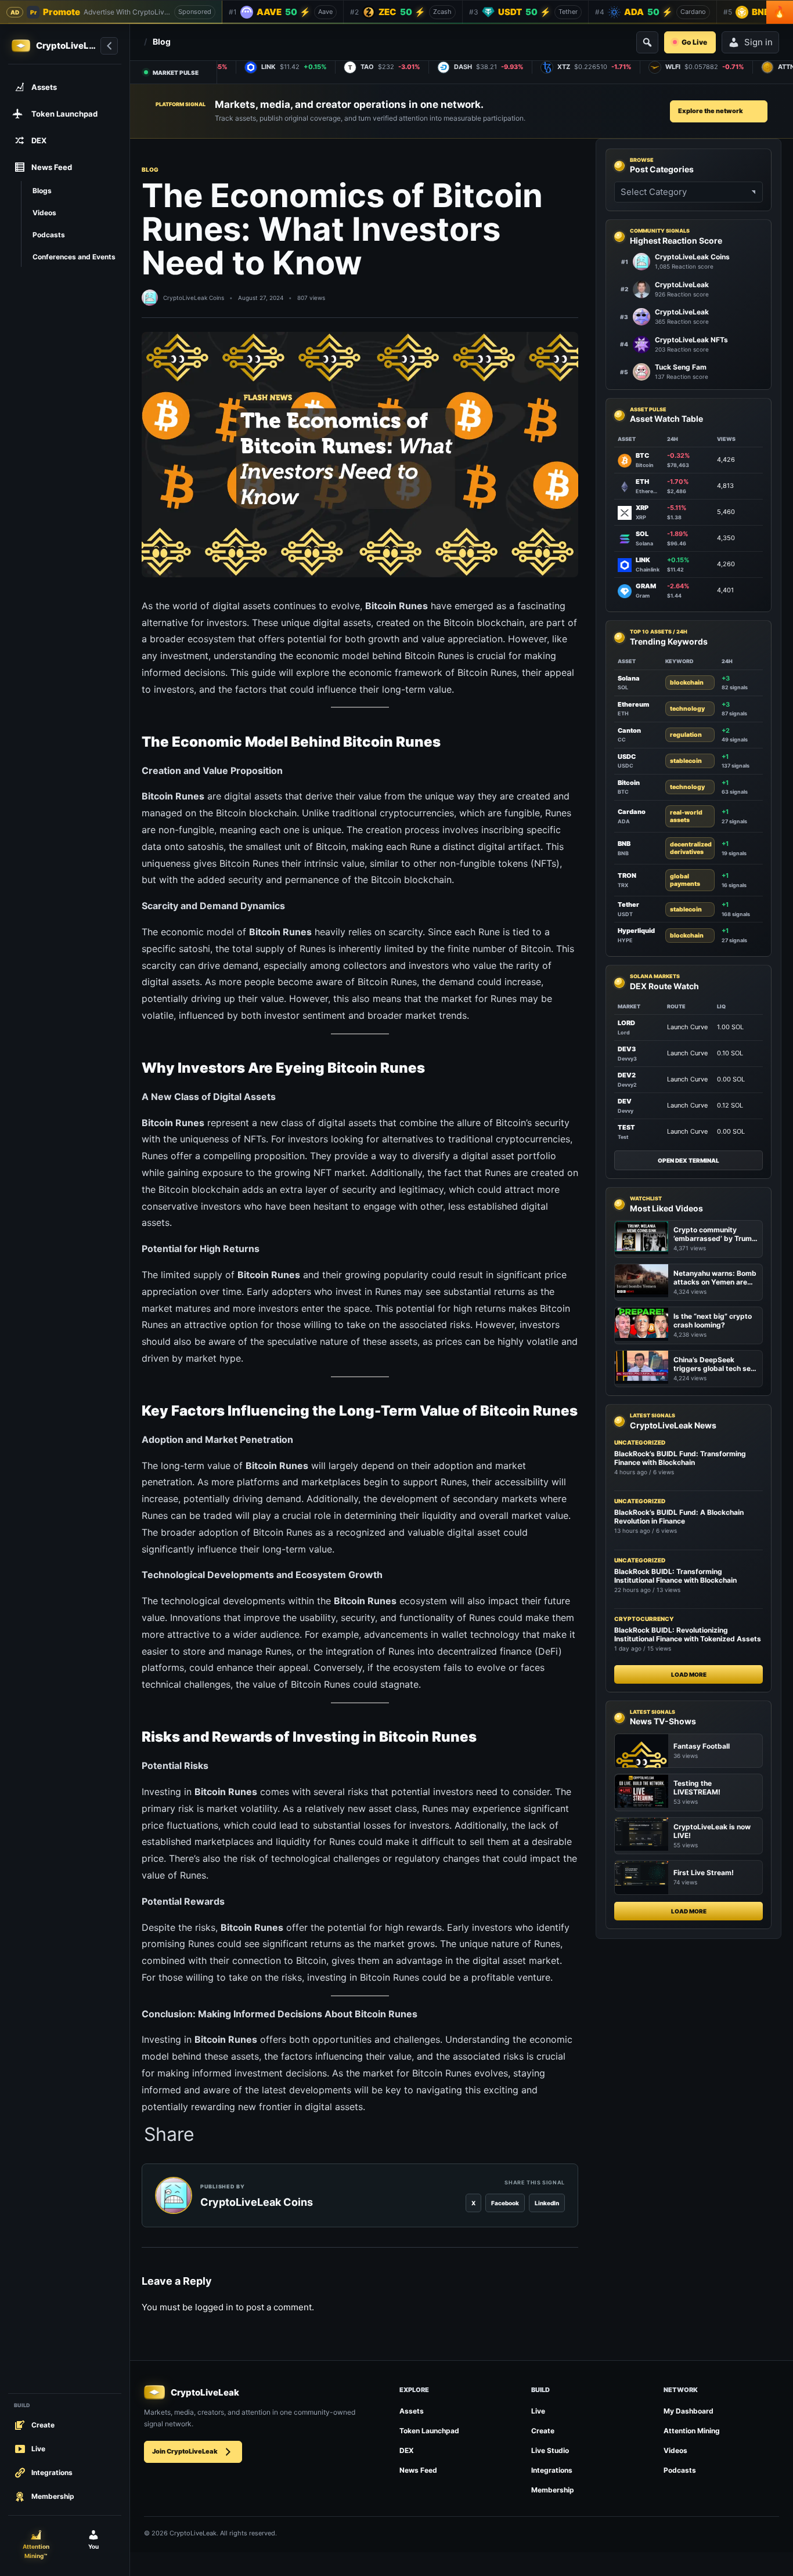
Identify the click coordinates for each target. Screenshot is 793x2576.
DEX (407, 2450)
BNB (624, 844)
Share (169, 2134)
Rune (421, 846)
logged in (214, 2307)
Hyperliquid (636, 931)
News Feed (418, 2470)
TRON (627, 876)
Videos (675, 2450)
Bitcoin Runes (487, 672)
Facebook (505, 2203)
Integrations (552, 2470)
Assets (412, 2411)
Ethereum (633, 704)
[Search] (647, 42)
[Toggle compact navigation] (109, 46)
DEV (625, 1101)
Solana (629, 678)
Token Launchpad (429, 2431)
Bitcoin (629, 783)
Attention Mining (692, 2431)
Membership (553, 2490)
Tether (628, 905)
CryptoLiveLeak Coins (194, 298)
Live (538, 2411)
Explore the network (711, 111)
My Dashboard (689, 2411)
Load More (689, 1674)
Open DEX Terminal (689, 1160)
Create (543, 2431)
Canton (629, 730)
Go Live (694, 42)
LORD (626, 1023)
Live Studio (550, 2450)
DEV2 (627, 1075)
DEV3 (627, 1049)
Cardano (632, 812)
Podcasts (680, 2470)
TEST (626, 1127)
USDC (627, 757)
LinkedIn (547, 2203)
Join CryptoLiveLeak (185, 2451)
